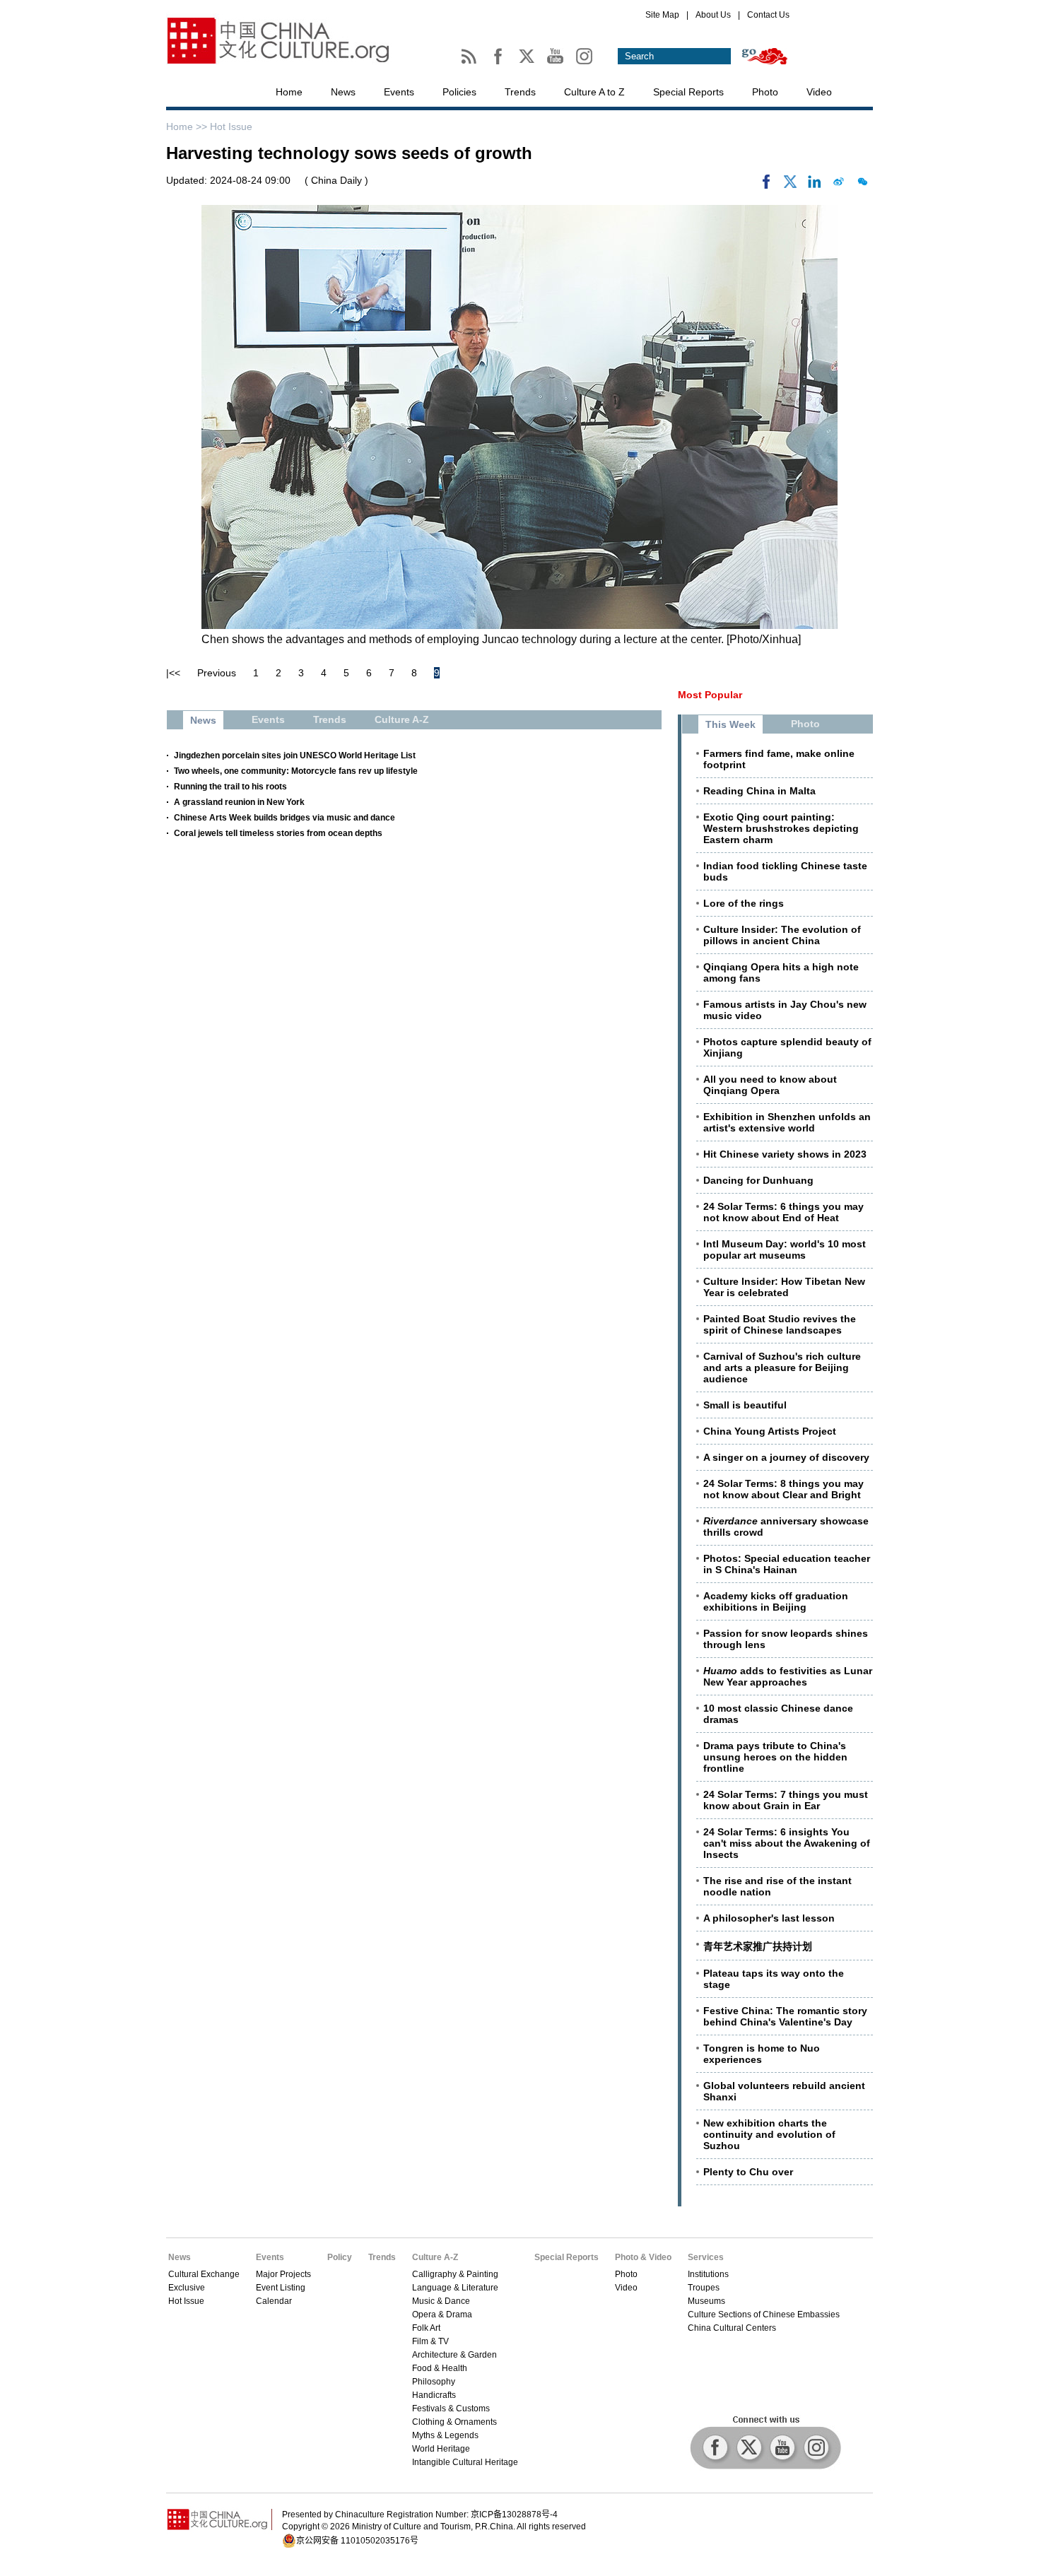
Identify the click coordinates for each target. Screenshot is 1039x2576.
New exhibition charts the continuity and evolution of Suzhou (769, 2134)
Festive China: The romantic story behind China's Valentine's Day (785, 2016)
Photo (765, 92)
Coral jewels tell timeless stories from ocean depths (278, 833)
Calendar (274, 2301)
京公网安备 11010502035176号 (357, 2541)
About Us (713, 15)
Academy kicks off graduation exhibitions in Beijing (776, 1601)
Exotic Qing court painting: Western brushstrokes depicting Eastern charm (781, 828)
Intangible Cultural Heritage (465, 2462)
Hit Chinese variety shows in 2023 (785, 1154)
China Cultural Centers (732, 2328)
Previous (217, 673)
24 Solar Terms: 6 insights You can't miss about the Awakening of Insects (787, 1843)
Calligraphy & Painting (455, 2274)
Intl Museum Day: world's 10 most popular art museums (785, 1249)
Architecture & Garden (454, 2355)
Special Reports (688, 92)
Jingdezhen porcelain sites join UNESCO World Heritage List (295, 755)
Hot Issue (231, 127)
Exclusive (187, 2288)
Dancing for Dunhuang (758, 1180)
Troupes (704, 2288)
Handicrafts (434, 2395)
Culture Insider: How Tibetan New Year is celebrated (784, 1287)
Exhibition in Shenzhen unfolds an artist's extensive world (787, 1122)
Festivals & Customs (451, 2409)
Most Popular (710, 695)
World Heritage (441, 2449)
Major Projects (283, 2274)
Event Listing (281, 2288)
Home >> (188, 127)
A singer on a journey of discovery (786, 1457)
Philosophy (434, 2382)
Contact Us (768, 15)
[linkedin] (814, 185)
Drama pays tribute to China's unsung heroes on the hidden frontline (775, 1757)
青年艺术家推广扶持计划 (758, 1946)
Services (706, 2257)
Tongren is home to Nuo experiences (762, 2054)
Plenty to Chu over (748, 2172)
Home (289, 92)
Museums (706, 2301)
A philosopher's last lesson (769, 1918)
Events (399, 92)
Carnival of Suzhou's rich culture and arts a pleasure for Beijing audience (782, 1368)
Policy (340, 2257)
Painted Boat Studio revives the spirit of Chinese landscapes (780, 1324)
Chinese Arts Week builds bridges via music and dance (284, 818)
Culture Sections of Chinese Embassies (764, 2315)
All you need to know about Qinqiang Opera (770, 1085)
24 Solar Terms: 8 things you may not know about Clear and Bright (783, 1489)
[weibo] (838, 185)
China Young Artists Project (770, 1431)
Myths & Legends (445, 2435)
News (343, 92)
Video (819, 92)
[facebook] (766, 185)
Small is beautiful (745, 1405)
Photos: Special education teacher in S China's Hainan (787, 1564)
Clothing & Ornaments (454, 2422)
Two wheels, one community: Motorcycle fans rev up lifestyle (296, 771)
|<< (173, 673)
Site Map (662, 15)
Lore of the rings (744, 903)
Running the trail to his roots (230, 787)
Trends (520, 92)
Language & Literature (455, 2288)
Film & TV (430, 2341)
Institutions (708, 2274)
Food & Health (440, 2368)
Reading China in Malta (759, 791)
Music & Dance (441, 2301)
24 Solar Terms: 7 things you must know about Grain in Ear (786, 1800)
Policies (459, 92)
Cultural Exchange (204, 2274)
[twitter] (790, 185)
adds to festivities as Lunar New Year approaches (788, 1676)
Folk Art (426, 2328)
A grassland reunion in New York (239, 802)
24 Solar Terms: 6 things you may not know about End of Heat (783, 1212)
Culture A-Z (435, 2257)
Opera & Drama (442, 2315)
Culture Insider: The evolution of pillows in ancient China (782, 935)
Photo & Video (643, 2257)
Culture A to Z (594, 92)
